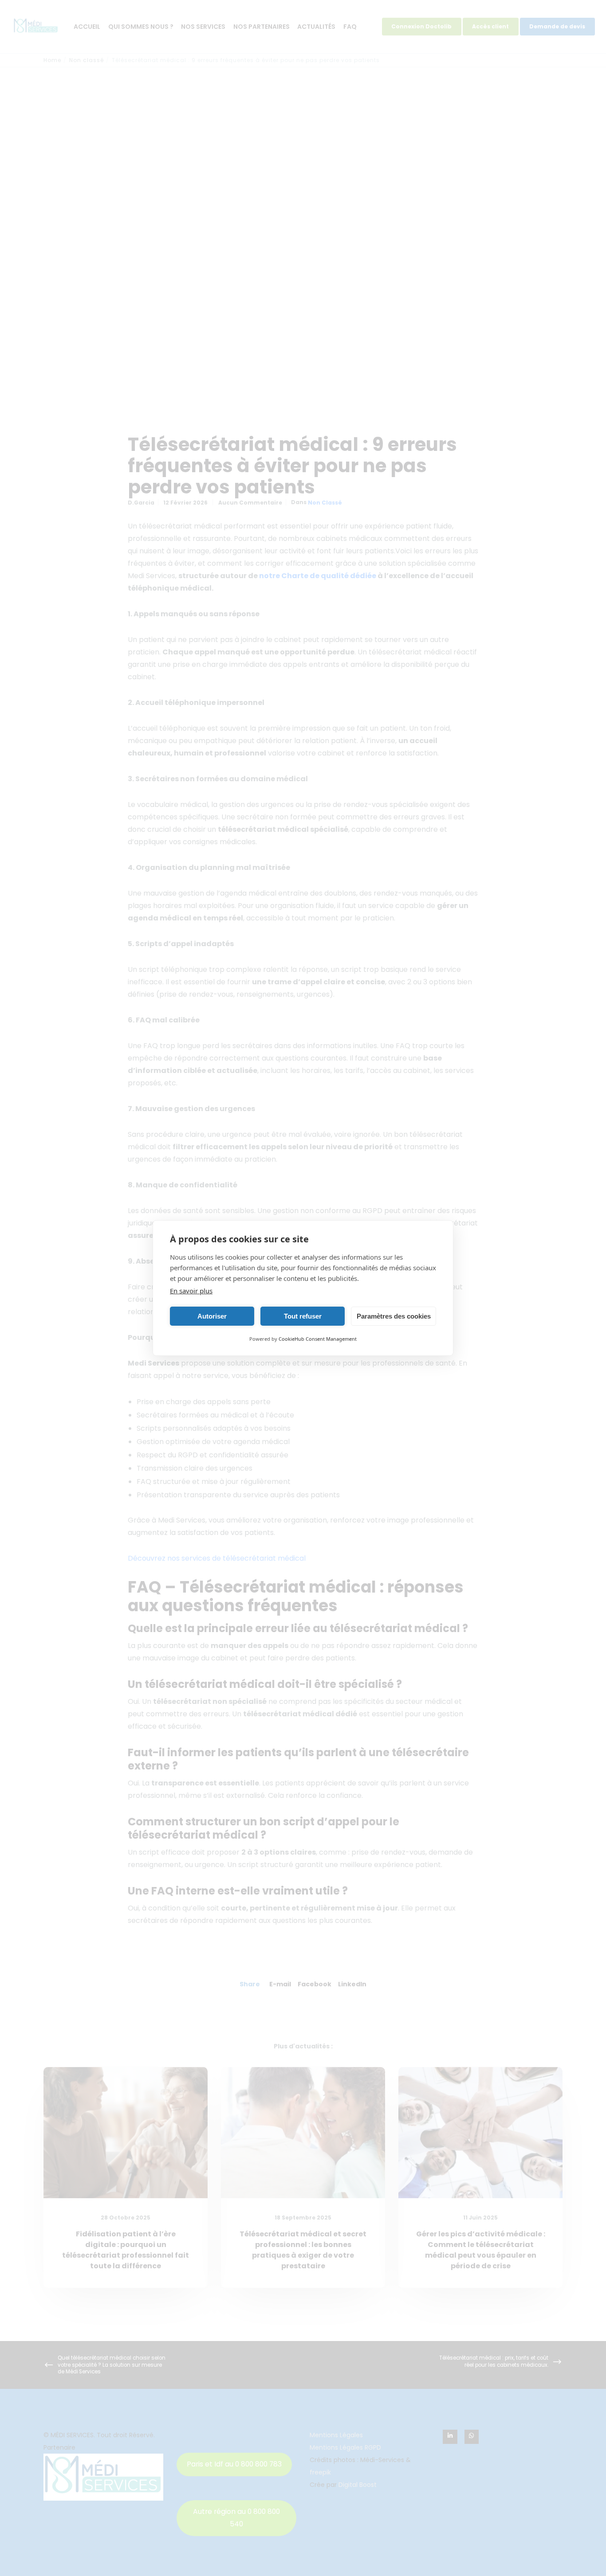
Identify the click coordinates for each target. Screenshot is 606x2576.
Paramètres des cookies (394, 1316)
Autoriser (212, 1316)
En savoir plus (191, 1291)
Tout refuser (303, 1316)
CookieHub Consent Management (318, 1339)
